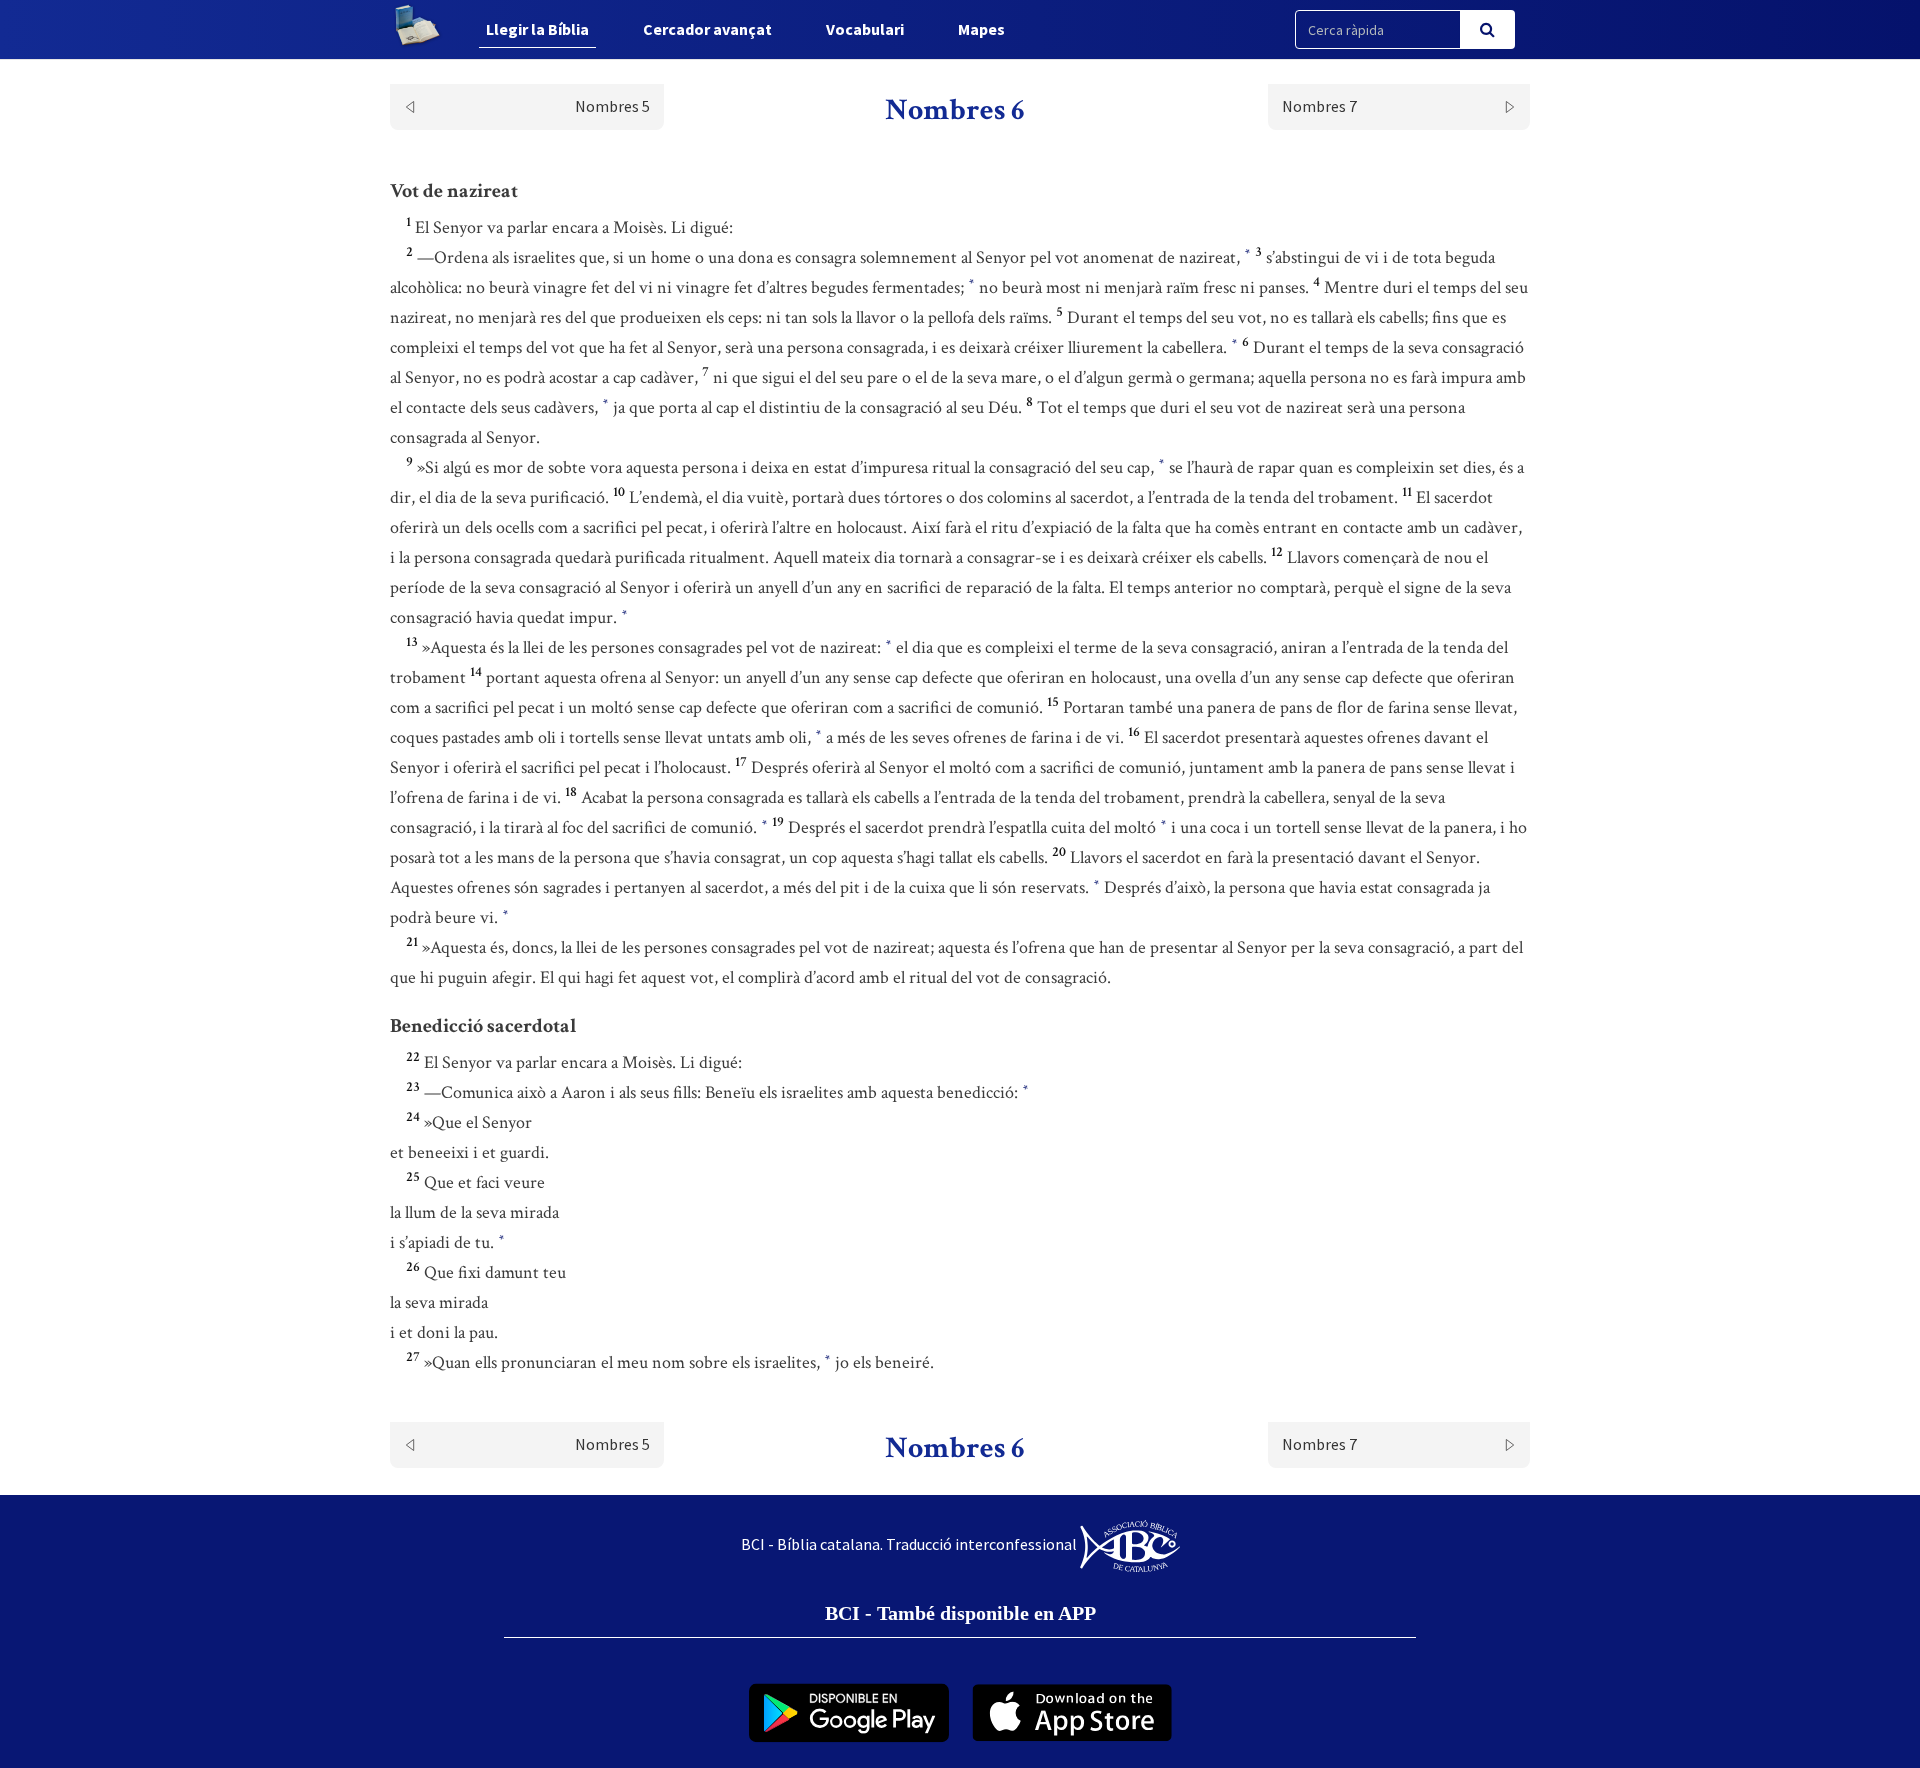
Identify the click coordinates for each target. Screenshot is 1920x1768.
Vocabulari (865, 29)
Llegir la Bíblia (537, 29)
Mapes (981, 29)
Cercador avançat (707, 29)
